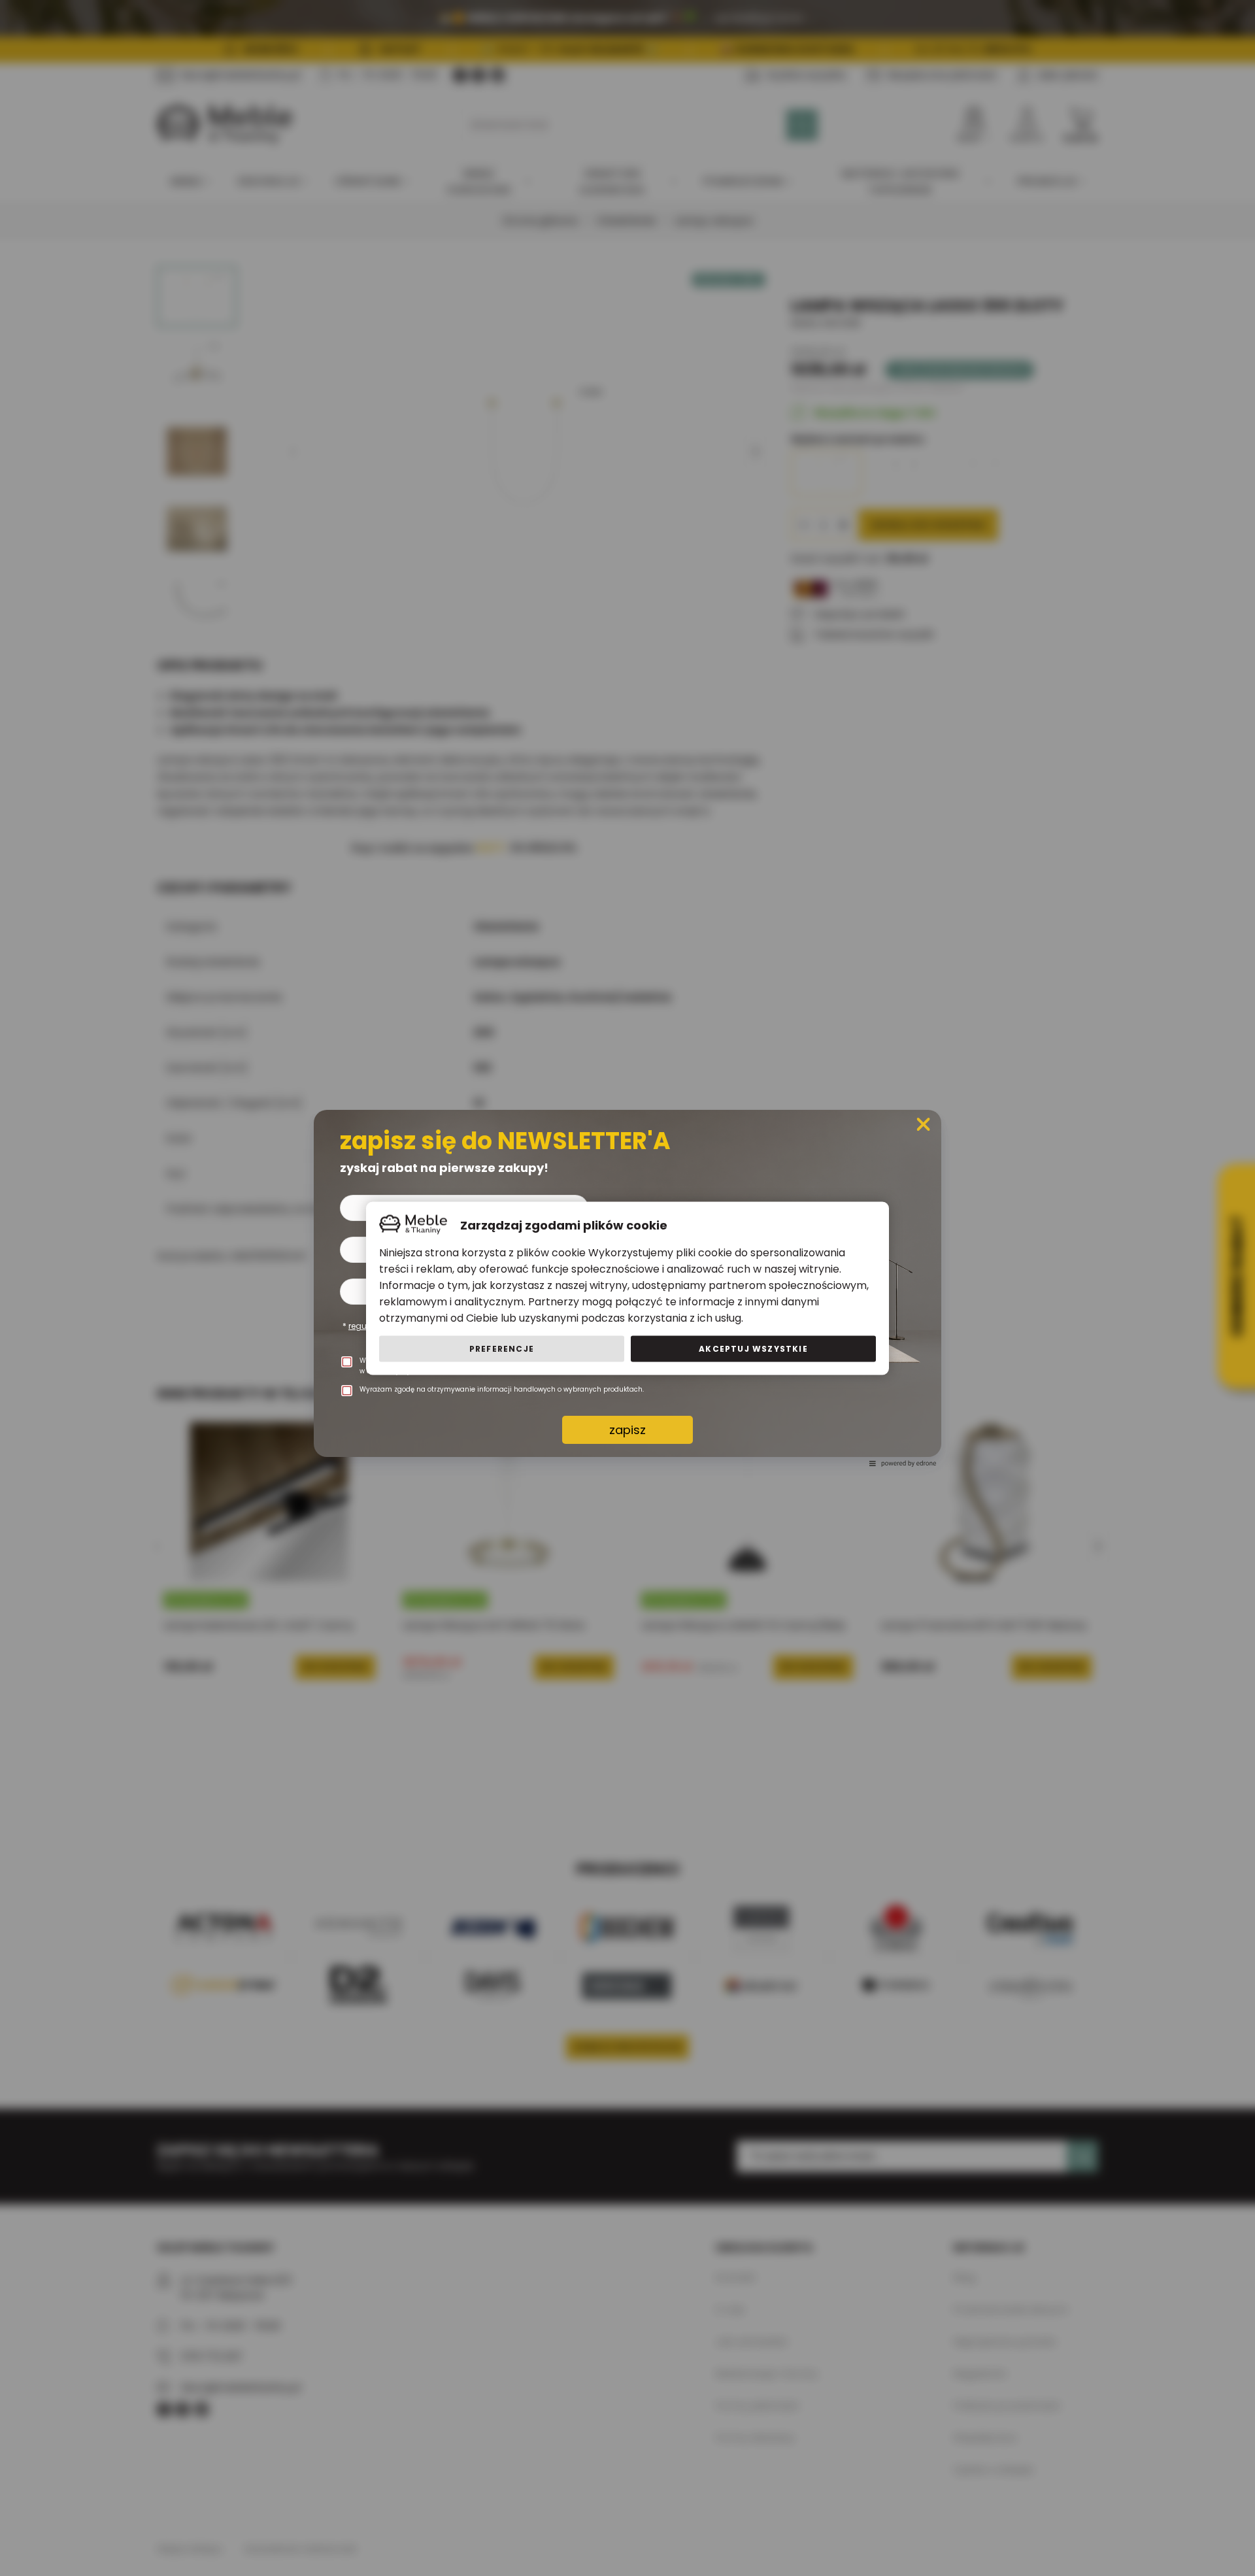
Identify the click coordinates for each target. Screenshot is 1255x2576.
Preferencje (502, 1348)
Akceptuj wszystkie (753, 1348)
